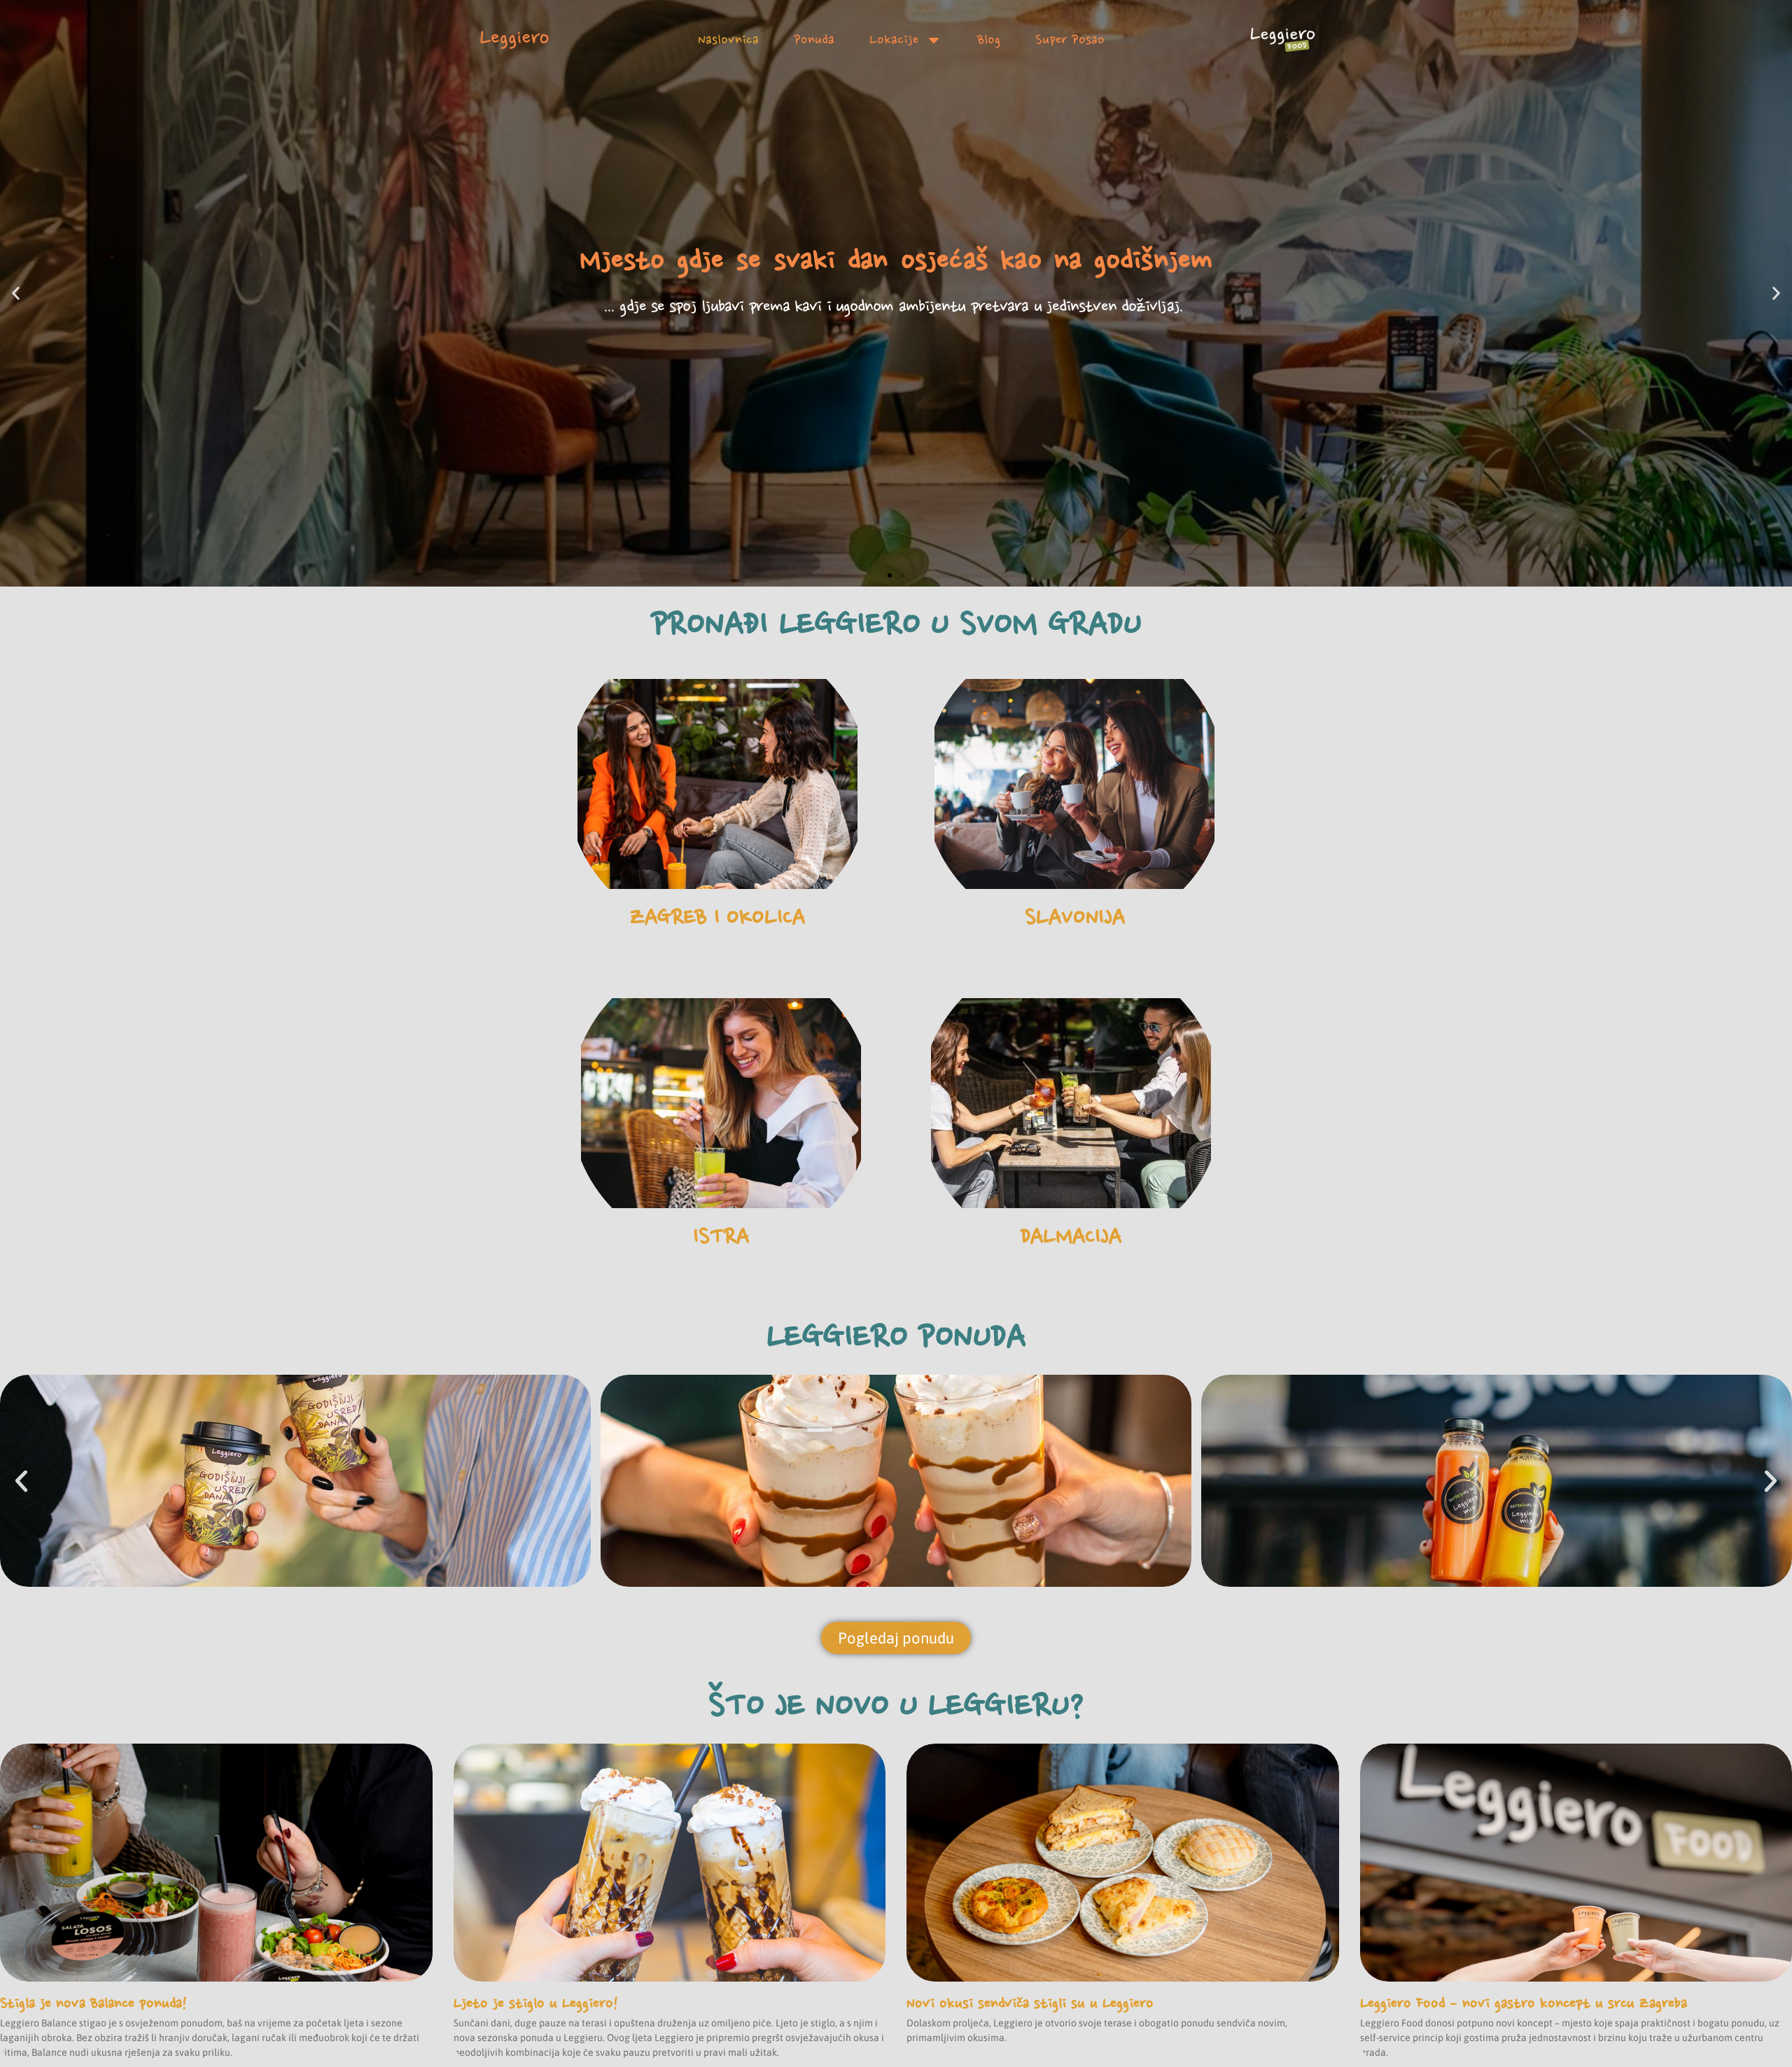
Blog (989, 40)
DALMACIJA (1071, 1236)
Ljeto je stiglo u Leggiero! (536, 2003)
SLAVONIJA (1075, 917)
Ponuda (814, 40)
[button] (16, 294)
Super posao (1070, 40)
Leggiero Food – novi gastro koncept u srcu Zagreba (1524, 2003)
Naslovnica (728, 40)
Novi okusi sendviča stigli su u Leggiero (1030, 2003)
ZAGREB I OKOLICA (717, 917)
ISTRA (721, 1236)
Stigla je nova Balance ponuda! (93, 2003)
